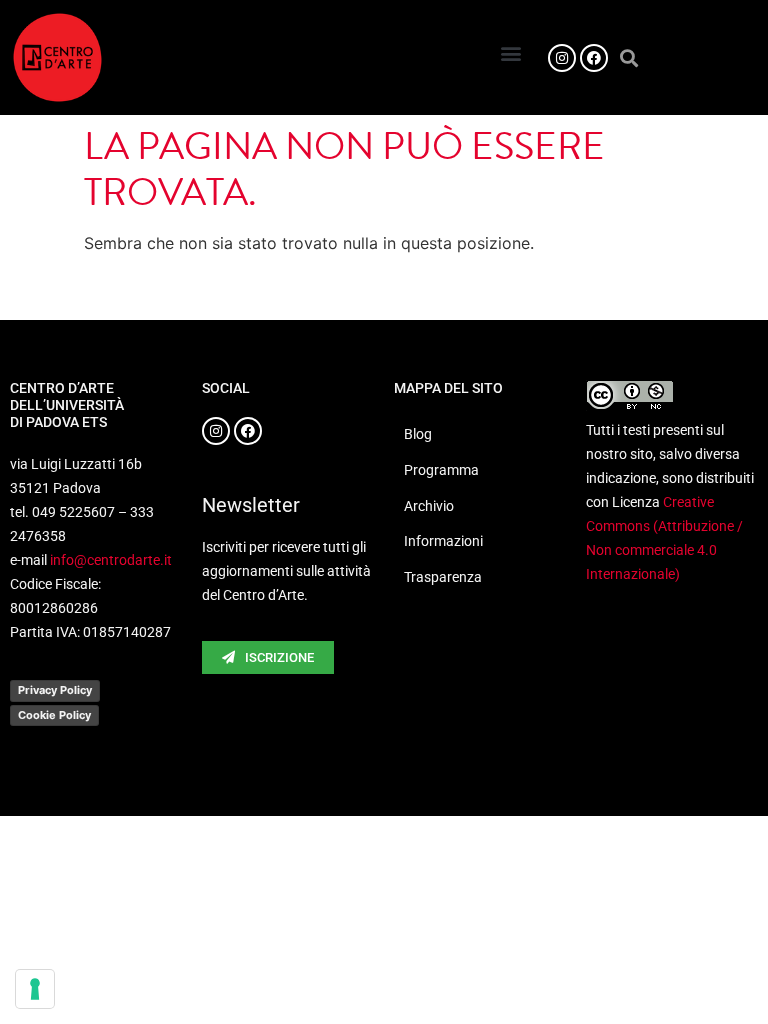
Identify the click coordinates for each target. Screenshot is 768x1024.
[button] (511, 52)
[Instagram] (562, 58)
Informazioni (443, 541)
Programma (441, 470)
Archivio (429, 506)
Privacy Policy (55, 690)
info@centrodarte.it (111, 560)
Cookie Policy (54, 715)
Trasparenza (443, 577)
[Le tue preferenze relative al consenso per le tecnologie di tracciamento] (35, 989)
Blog (418, 434)
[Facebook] (594, 58)
